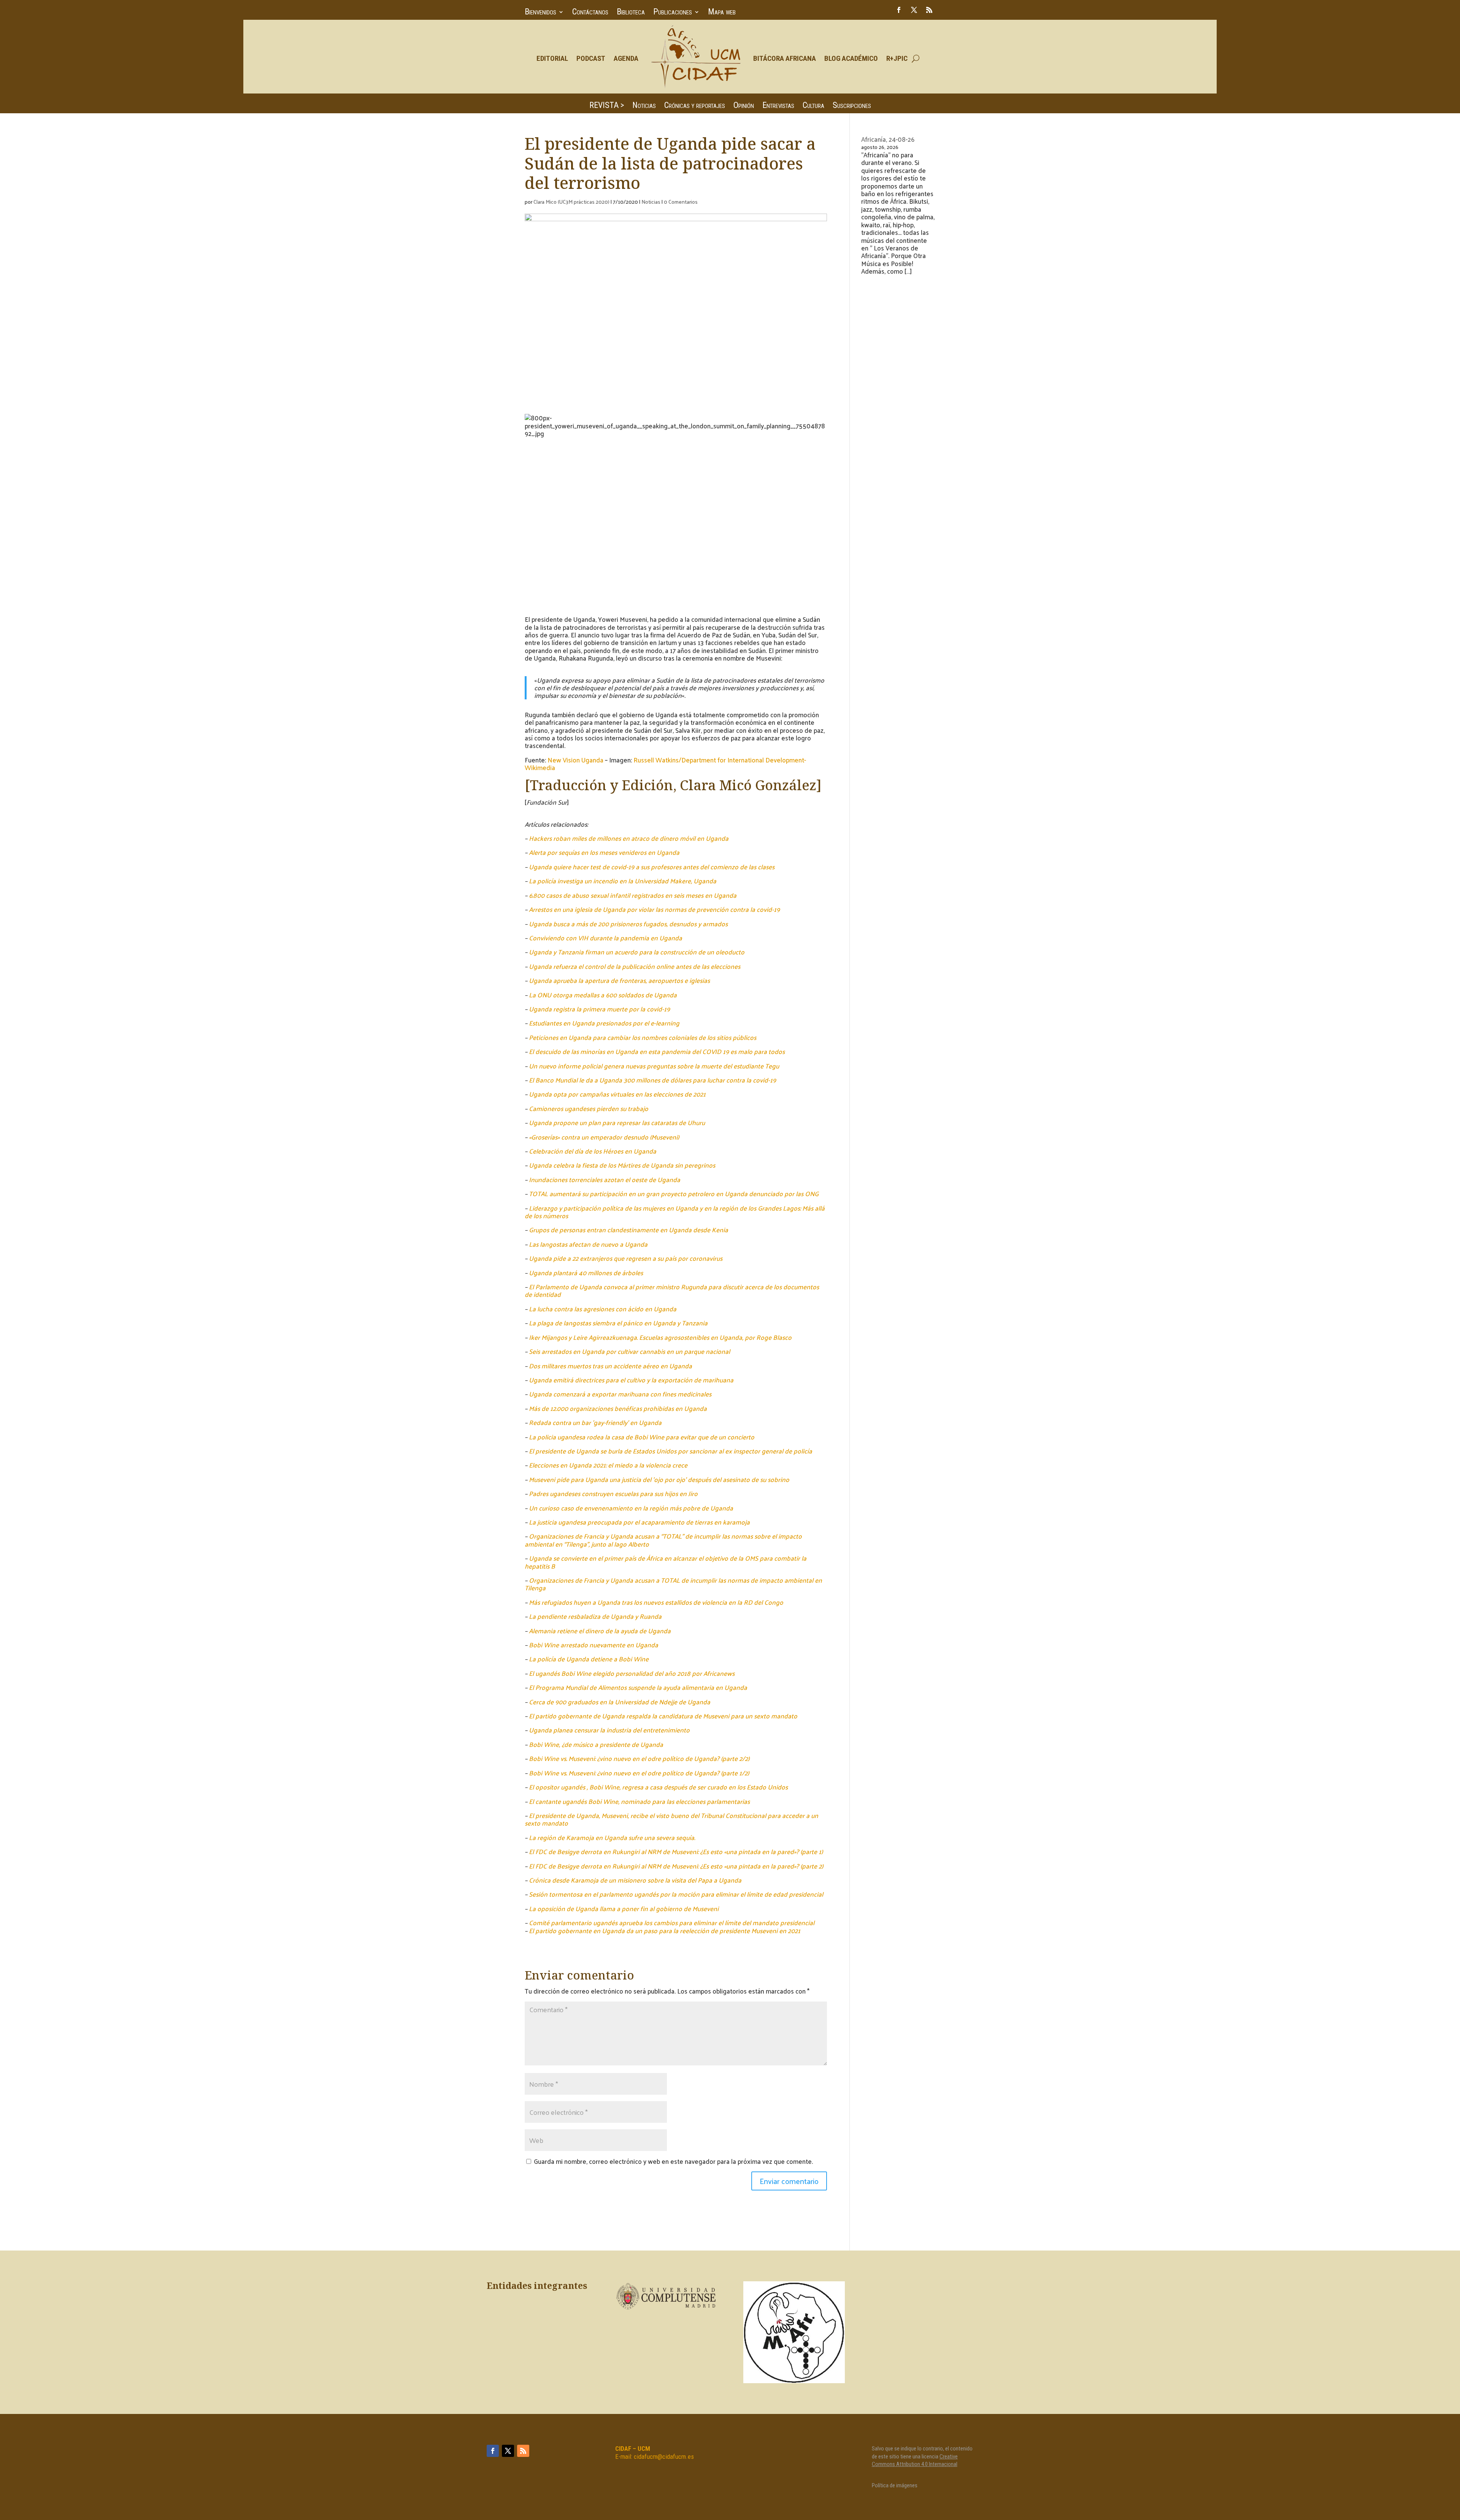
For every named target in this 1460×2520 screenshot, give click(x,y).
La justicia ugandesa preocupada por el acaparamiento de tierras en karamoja (639, 1522)
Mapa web (722, 13)
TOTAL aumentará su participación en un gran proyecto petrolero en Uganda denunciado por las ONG (674, 1193)
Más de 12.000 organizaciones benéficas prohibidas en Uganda (618, 1408)
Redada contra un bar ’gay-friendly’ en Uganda (595, 1422)
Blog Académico (851, 58)
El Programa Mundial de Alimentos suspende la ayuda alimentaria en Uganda (638, 1687)
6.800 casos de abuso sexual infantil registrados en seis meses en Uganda (633, 895)
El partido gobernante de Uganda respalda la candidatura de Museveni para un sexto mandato (663, 1716)
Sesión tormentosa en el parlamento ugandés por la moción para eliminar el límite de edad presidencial (676, 1894)
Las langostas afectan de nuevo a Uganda (588, 1244)
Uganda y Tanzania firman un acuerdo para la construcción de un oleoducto (637, 952)
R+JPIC (897, 58)
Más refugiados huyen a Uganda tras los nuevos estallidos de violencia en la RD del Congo (656, 1602)
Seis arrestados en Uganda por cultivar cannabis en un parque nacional (629, 1351)
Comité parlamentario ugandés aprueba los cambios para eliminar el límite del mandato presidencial (672, 1922)
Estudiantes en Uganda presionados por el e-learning (604, 1023)
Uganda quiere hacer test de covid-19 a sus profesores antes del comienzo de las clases (652, 867)
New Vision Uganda (575, 760)
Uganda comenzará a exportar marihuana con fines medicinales (620, 1394)
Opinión (744, 106)
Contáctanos (590, 13)
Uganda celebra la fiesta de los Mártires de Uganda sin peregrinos (622, 1165)
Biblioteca (631, 13)
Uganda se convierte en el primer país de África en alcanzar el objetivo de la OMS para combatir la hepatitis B (666, 1562)
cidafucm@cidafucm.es (664, 2457)
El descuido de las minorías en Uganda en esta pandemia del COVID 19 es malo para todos (657, 1051)
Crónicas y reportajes (695, 106)
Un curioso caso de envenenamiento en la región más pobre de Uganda (631, 1508)
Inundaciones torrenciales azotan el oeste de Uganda (605, 1179)
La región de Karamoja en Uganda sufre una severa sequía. (612, 1837)
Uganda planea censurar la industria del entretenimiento (609, 1730)
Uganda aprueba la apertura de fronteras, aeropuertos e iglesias (619, 980)
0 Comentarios (681, 202)
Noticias (644, 106)
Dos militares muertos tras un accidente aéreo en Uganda (610, 1366)
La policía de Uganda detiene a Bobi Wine (589, 1659)
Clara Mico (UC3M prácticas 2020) (571, 202)
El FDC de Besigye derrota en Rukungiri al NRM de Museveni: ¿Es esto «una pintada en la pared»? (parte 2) (676, 1866)
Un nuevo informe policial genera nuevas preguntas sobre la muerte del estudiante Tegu (654, 1066)
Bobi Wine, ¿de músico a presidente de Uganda (596, 1744)
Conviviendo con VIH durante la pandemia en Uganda (605, 938)
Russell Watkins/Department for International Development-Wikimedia (665, 764)
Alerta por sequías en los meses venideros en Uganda (604, 852)
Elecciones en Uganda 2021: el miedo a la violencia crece (608, 1465)
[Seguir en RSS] (929, 10)
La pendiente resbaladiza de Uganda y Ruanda (595, 1616)
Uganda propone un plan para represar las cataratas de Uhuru (617, 1122)
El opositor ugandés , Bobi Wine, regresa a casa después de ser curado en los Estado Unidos (658, 1787)
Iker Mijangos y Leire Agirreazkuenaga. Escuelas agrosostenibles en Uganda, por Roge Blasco (660, 1337)
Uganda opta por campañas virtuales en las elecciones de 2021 (617, 1094)
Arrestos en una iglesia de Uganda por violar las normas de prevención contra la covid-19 (654, 909)
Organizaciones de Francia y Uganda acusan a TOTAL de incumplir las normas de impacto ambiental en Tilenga (673, 1584)
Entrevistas (778, 106)
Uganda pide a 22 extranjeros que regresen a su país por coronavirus (626, 1258)
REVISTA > (607, 106)
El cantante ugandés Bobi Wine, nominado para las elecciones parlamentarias (639, 1801)
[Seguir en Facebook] (899, 10)
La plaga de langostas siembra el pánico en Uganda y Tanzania (618, 1323)
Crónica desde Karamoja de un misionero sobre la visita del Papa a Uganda (635, 1880)
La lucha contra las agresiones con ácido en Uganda (603, 1309)
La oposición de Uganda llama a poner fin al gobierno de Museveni (624, 1908)
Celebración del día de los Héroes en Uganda (593, 1151)
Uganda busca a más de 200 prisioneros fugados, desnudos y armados (628, 924)
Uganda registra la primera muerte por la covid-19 (599, 1009)
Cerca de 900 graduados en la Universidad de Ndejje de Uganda (620, 1702)
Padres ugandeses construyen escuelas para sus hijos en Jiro (613, 1493)
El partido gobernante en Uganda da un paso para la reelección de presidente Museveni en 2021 (665, 1930)
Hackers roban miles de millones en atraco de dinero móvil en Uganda (629, 838)
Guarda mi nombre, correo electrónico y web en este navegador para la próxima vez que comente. (673, 2161)
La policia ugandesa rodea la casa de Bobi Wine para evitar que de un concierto (642, 1437)
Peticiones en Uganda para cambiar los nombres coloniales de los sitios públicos (643, 1037)
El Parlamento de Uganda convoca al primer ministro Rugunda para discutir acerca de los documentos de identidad (672, 1290)
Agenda (626, 58)
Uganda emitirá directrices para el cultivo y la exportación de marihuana (631, 1380)
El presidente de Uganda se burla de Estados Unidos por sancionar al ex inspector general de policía (670, 1451)
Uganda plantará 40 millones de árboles (586, 1273)
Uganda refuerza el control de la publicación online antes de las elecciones (635, 966)
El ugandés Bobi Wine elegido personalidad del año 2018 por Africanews (632, 1673)
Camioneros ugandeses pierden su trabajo (589, 1108)
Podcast (591, 58)
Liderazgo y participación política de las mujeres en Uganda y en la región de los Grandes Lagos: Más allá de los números (675, 1212)
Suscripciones (852, 106)
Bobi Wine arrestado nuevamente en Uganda (594, 1645)
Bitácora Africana (785, 58)
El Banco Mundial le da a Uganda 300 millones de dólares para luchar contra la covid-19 (652, 1080)
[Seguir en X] (914, 10)
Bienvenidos (540, 13)
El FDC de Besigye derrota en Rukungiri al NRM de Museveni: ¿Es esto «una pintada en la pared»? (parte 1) (676, 1851)
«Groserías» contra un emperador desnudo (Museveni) (604, 1137)
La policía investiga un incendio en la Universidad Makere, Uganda (623, 881)
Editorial (552, 58)
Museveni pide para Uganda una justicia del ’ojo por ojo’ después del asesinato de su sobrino (659, 1479)
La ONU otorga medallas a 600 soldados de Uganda (603, 995)
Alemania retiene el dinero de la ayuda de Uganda (600, 1631)
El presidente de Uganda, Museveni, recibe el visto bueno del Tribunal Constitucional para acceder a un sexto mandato (671, 1819)
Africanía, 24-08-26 (888, 139)
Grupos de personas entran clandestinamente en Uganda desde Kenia (628, 1230)
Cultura (813, 106)
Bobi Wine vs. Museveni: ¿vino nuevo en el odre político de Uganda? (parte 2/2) (639, 1758)
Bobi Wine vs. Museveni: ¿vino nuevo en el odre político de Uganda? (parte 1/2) (639, 1773)
